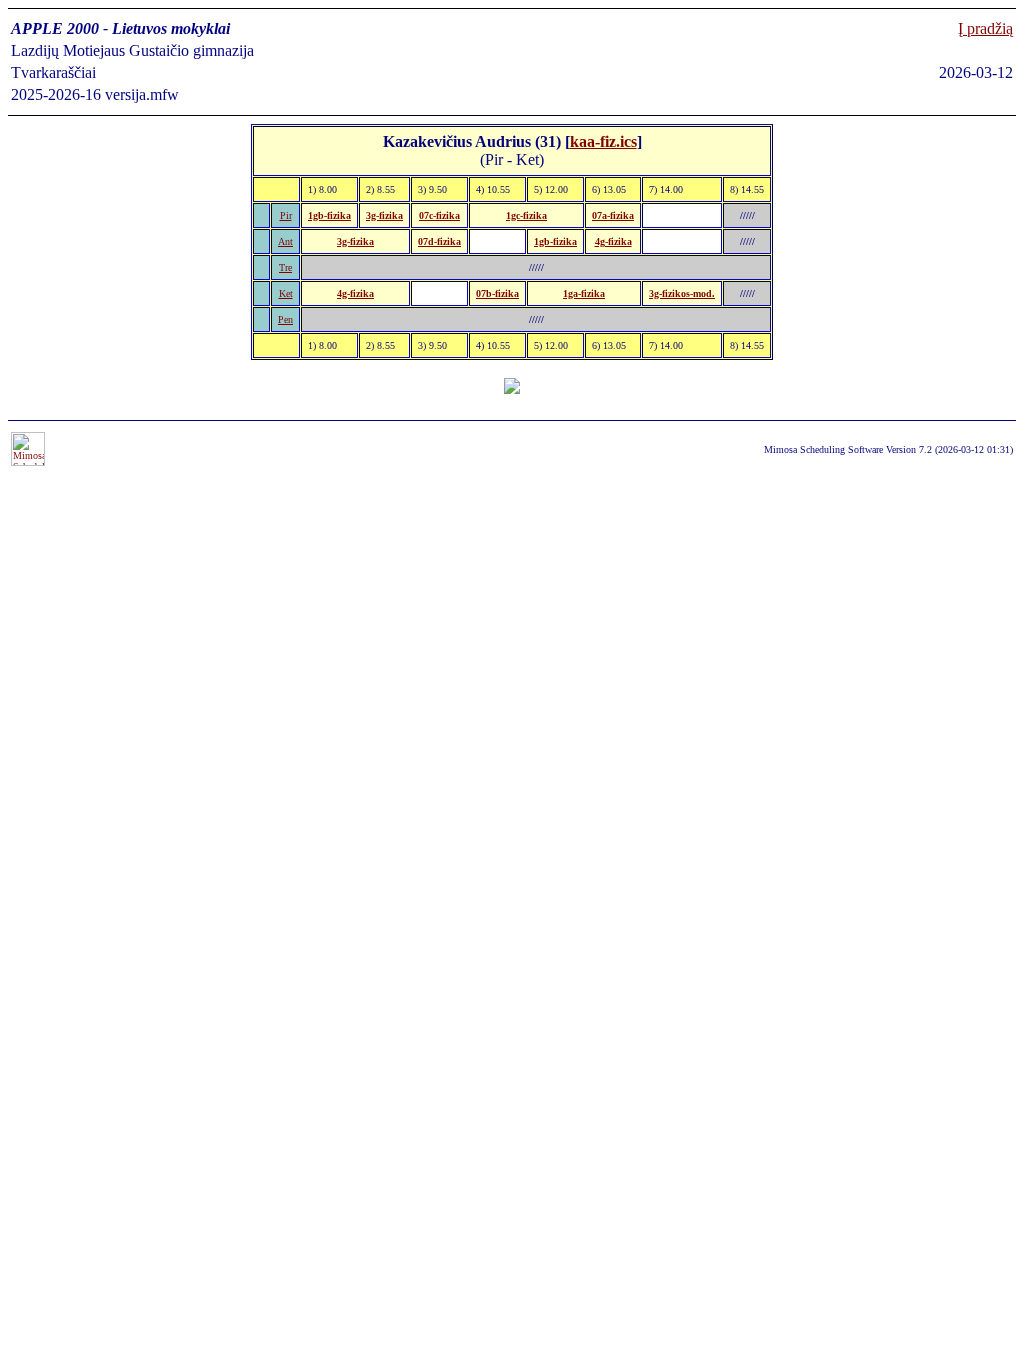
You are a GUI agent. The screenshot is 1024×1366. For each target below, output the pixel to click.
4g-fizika (613, 241)
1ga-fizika (584, 293)
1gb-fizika (329, 215)
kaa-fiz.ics (603, 141)
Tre (285, 267)
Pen (285, 319)
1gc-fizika (526, 215)
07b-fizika (497, 293)
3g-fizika (384, 215)
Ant (285, 241)
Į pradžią (985, 28)
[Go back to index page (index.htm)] (512, 388)
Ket (286, 293)
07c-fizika (439, 215)
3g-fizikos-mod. (682, 293)
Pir (286, 215)
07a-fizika (613, 215)
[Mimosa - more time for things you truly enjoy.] (28, 462)
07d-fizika (439, 241)
